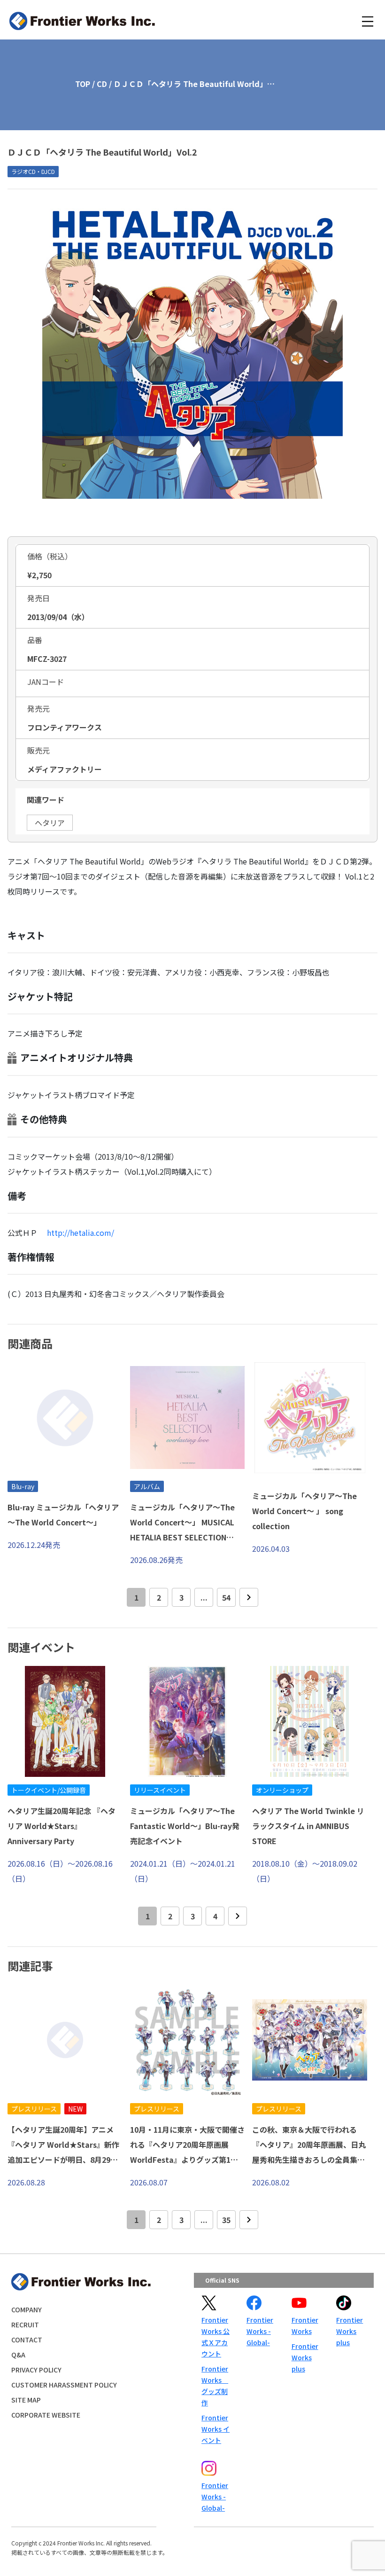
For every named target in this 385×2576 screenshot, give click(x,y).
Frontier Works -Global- (260, 2331)
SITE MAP (26, 2400)
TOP (83, 84)
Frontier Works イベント (216, 2429)
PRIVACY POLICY (36, 2370)
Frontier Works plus (305, 2357)
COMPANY (27, 2309)
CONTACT (27, 2340)
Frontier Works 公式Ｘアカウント (216, 2337)
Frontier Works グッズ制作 (215, 2386)
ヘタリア (50, 823)
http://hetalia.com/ (81, 1233)
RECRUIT (25, 2325)
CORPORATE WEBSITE (46, 2415)
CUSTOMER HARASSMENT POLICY (64, 2385)
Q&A (18, 2355)
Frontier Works (305, 2325)
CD (102, 84)
